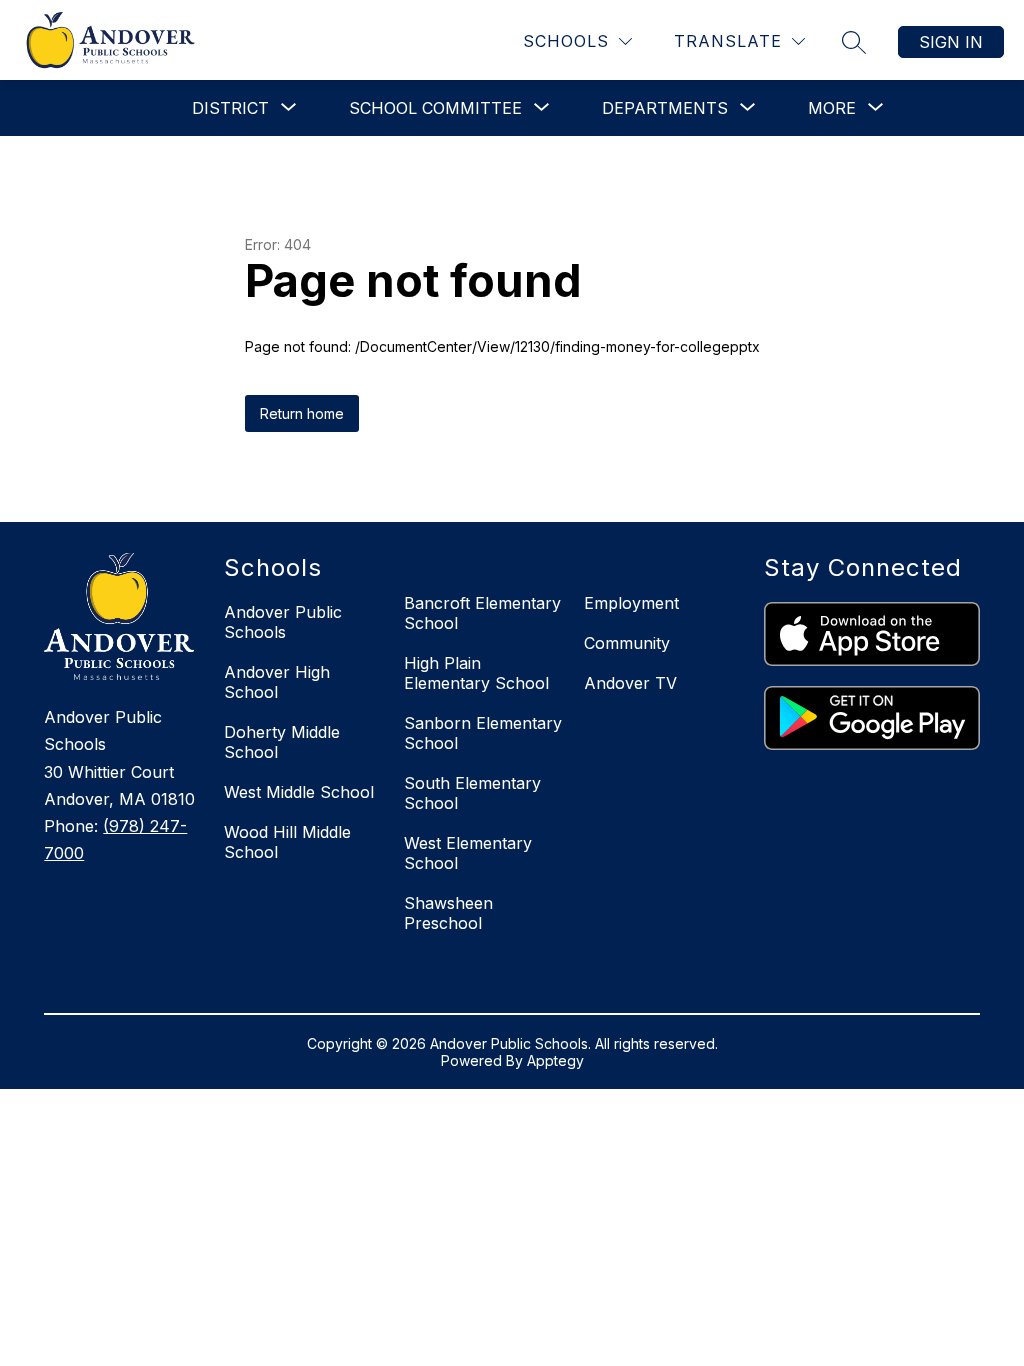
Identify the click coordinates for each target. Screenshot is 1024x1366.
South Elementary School (472, 793)
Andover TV (630, 683)
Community (627, 643)
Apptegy (555, 1060)
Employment (631, 603)
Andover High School (277, 682)
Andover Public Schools (283, 622)
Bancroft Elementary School (482, 613)
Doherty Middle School (282, 742)
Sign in (951, 42)
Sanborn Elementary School (483, 733)
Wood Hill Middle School (287, 842)
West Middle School (299, 792)
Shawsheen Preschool (448, 913)
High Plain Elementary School (476, 673)
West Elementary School (468, 853)
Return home (302, 413)
